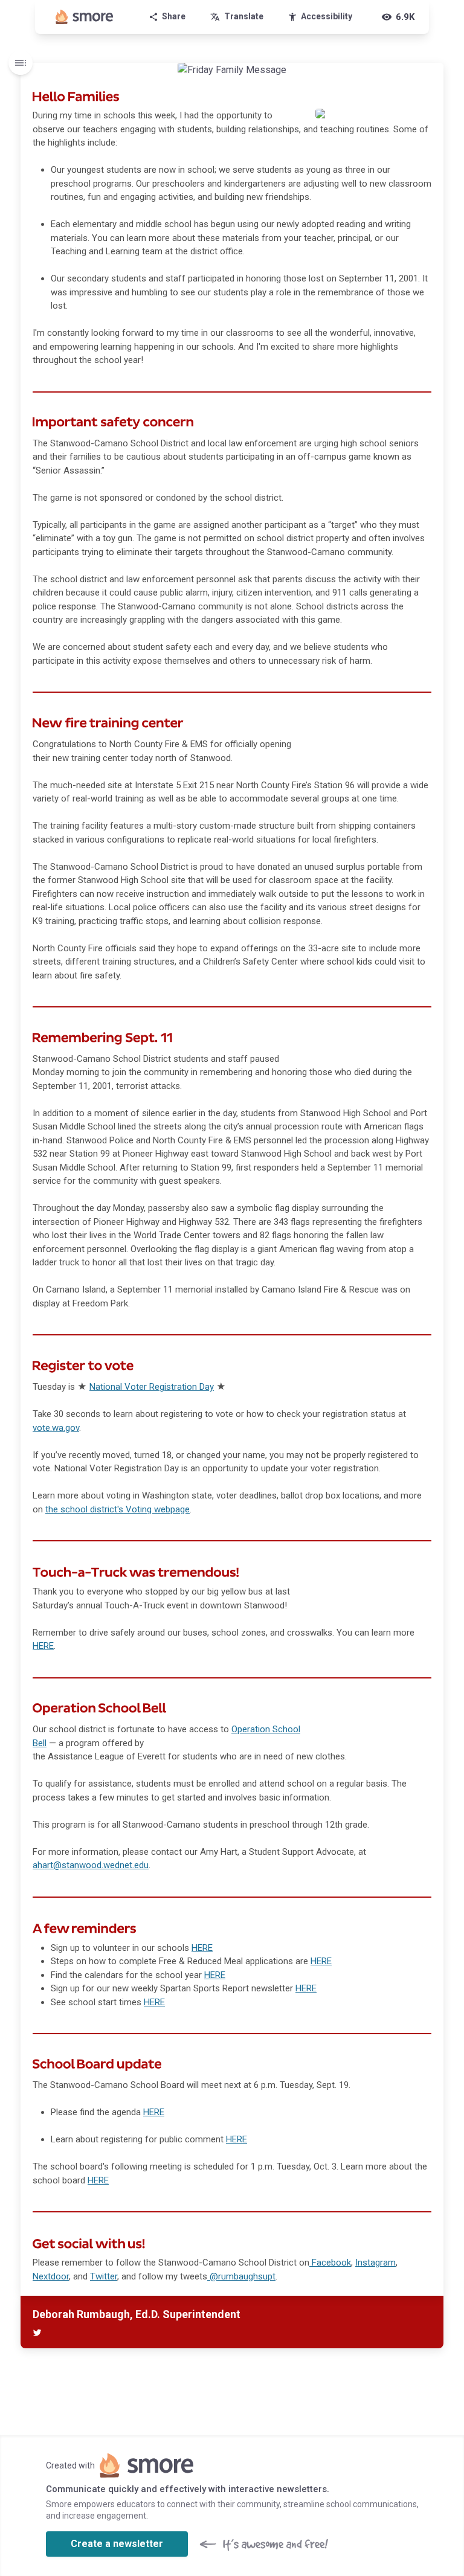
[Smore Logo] (85, 17)
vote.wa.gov (56, 1428)
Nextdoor (51, 2276)
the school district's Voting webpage (118, 1509)
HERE (202, 1948)
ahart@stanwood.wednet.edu (91, 1865)
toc (21, 63)
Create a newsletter (117, 2544)
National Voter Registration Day (152, 1387)
